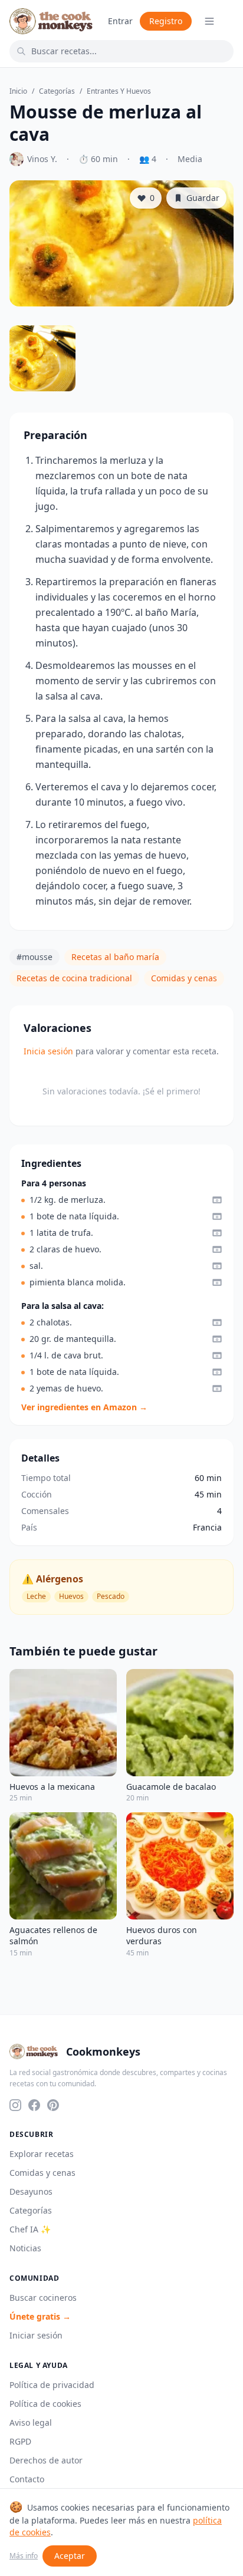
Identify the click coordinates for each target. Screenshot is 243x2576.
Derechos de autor (46, 2460)
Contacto (27, 2479)
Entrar (120, 21)
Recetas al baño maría (115, 957)
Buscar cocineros (43, 2298)
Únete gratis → (40, 2316)
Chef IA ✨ (30, 2229)
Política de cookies (45, 2404)
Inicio (18, 91)
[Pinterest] (53, 2105)
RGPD (20, 2441)
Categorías (57, 91)
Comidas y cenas (184, 978)
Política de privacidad (52, 2385)
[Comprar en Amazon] (217, 1200)
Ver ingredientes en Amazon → (84, 1407)
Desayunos (31, 2191)
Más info (24, 2556)
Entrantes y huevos (119, 91)
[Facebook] (34, 2105)
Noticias (25, 2248)
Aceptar (70, 2556)
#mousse (35, 957)
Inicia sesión (48, 1051)
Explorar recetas (42, 2154)
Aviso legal (31, 2422)
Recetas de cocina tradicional (74, 978)
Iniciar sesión (36, 2335)
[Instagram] (15, 2105)
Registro (166, 21)
